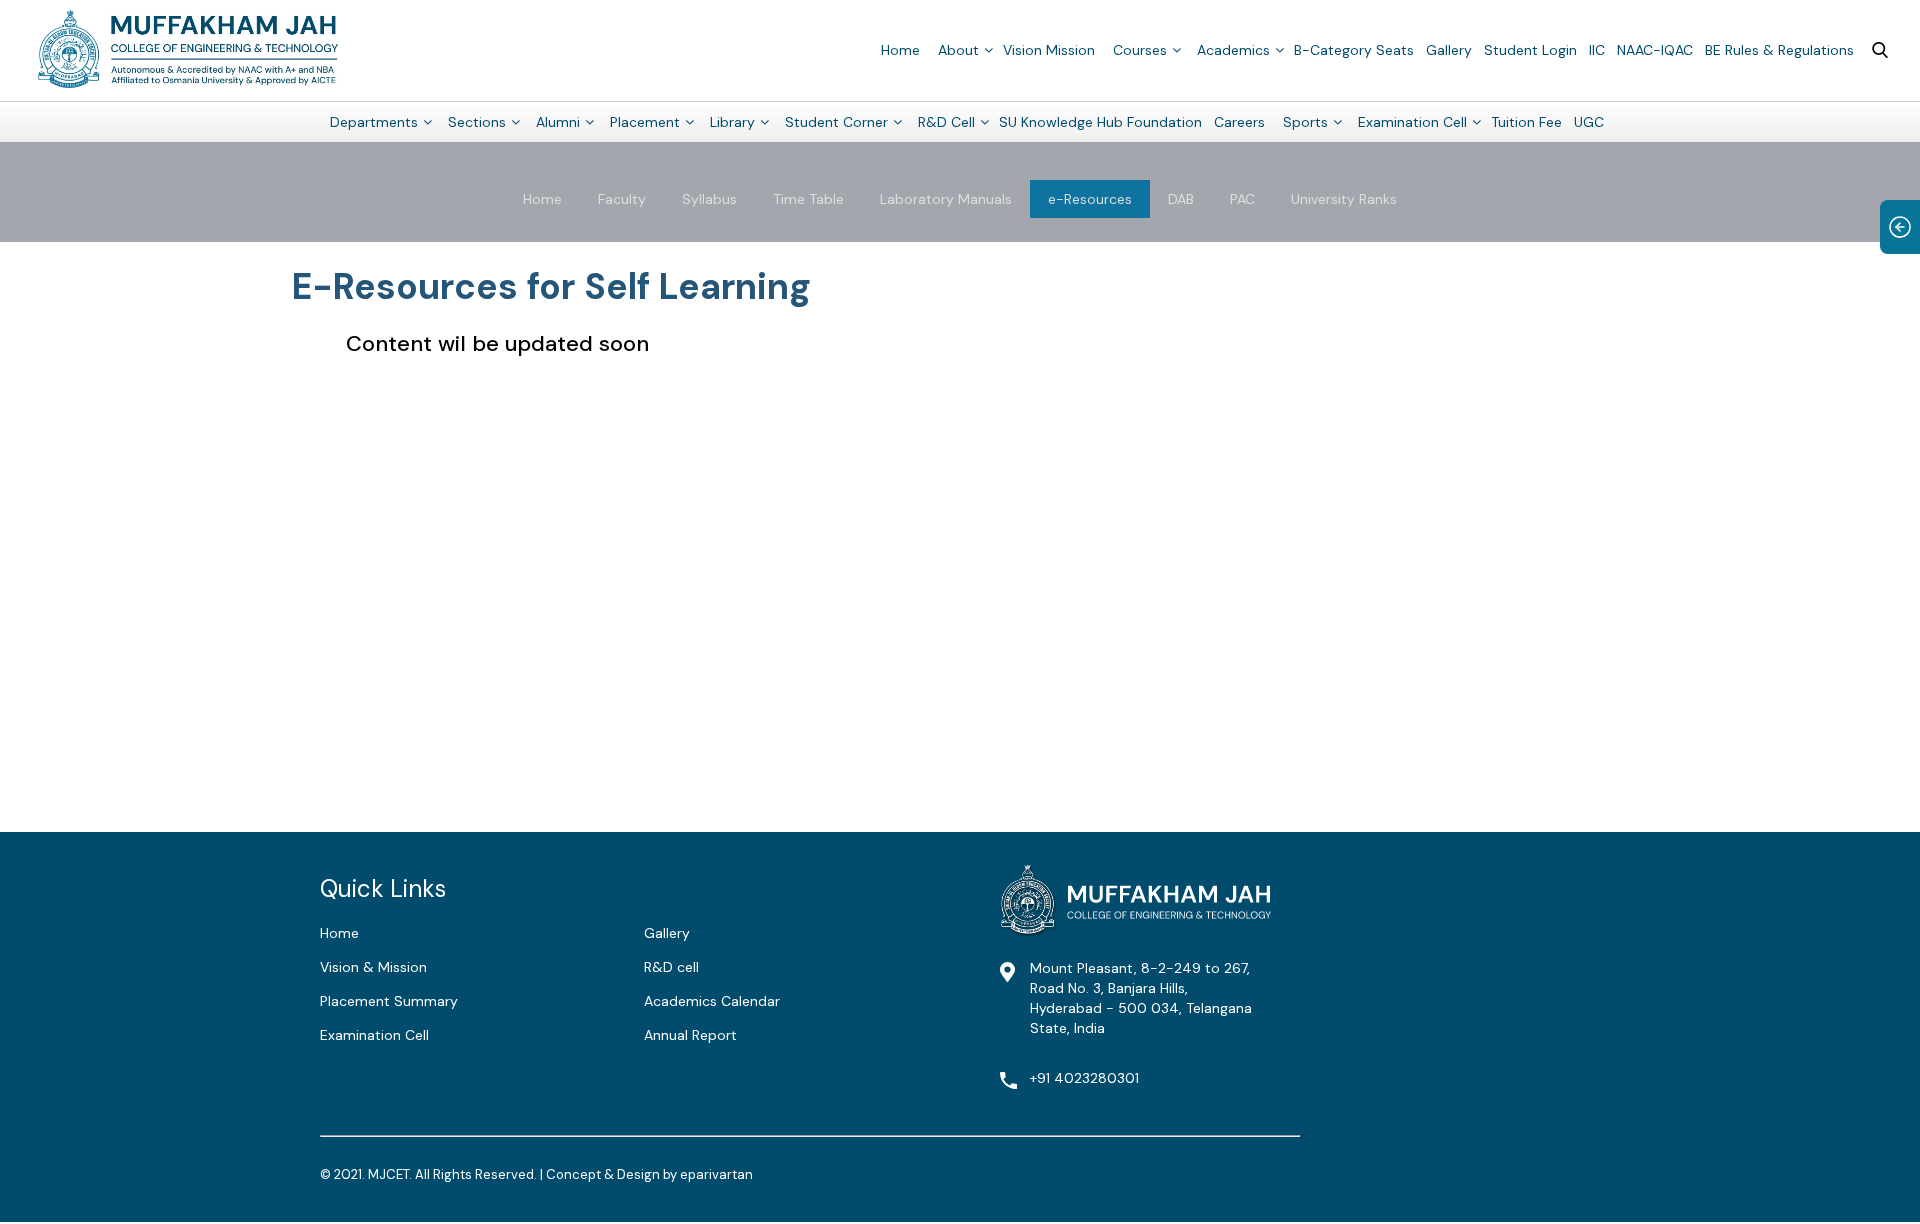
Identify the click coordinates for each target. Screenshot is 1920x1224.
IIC (1597, 50)
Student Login (1530, 50)
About (958, 50)
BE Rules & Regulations (1779, 50)
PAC (1242, 199)
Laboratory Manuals (946, 199)
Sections (477, 122)
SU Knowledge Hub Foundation (1100, 122)
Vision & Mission (373, 967)
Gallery (1449, 50)
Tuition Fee (1526, 122)
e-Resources (1090, 199)
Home (900, 50)
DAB (1181, 199)
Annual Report (690, 1035)
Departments (374, 122)
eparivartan (716, 1174)
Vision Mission (1049, 50)
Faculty (622, 199)
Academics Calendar (712, 1001)
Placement (645, 122)
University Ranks (1344, 199)
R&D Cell (946, 122)
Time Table (808, 199)
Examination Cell (1412, 122)
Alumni (558, 122)
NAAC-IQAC (1655, 50)
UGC (1589, 122)
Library (732, 122)
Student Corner (836, 122)
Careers (1239, 122)
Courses (1140, 50)
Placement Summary (389, 1001)
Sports (1305, 122)
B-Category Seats (1354, 50)
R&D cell (671, 967)
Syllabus (709, 199)
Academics (1233, 50)
